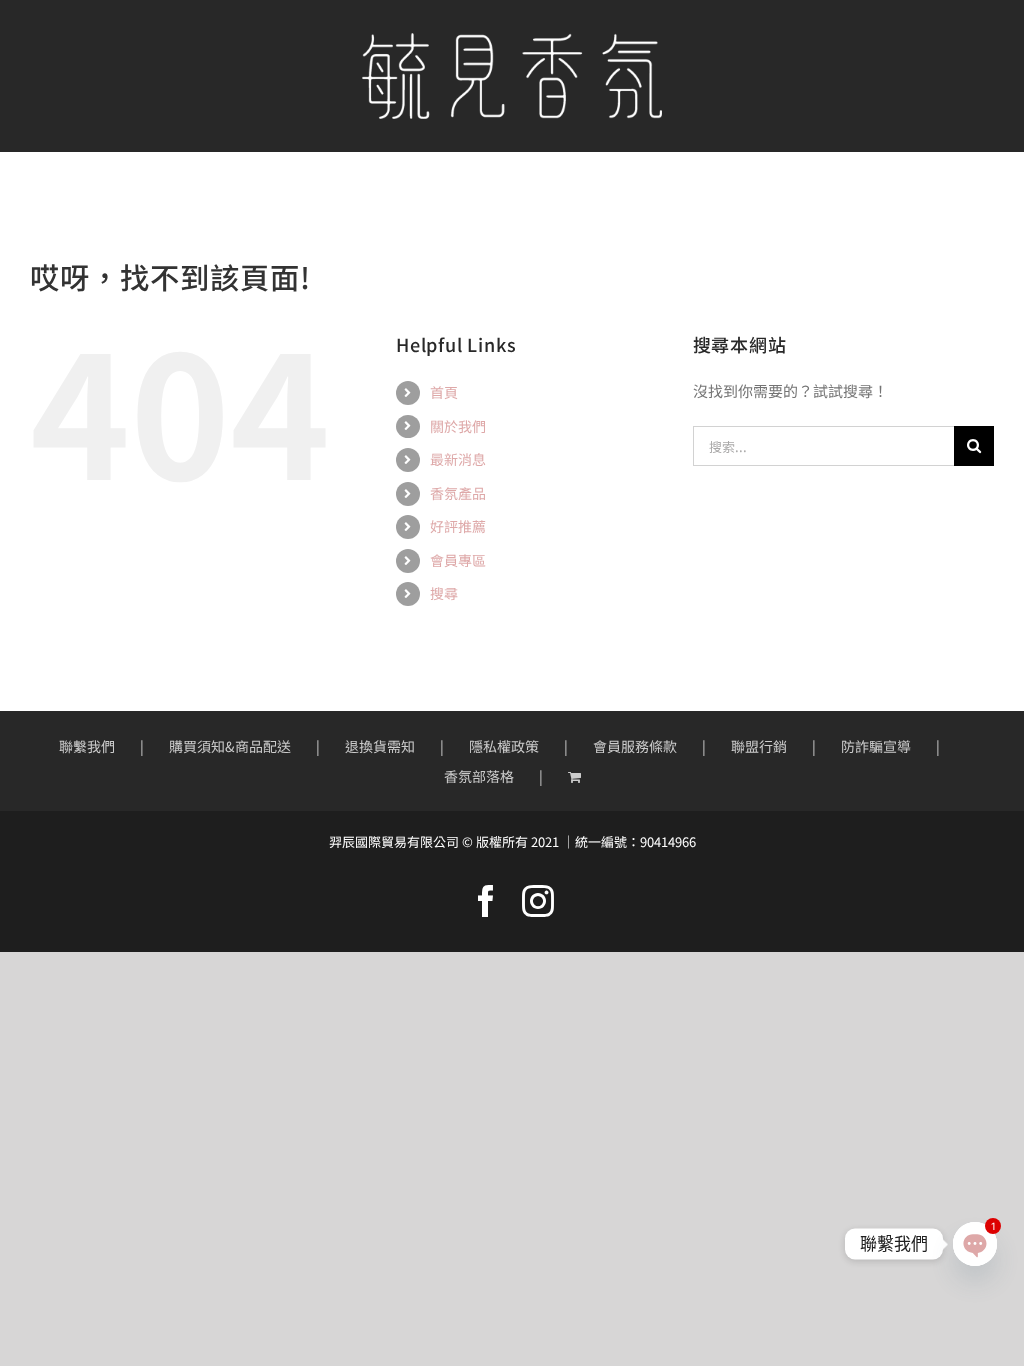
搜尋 (444, 593)
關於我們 (458, 426)
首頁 (444, 392)
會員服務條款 (635, 746)
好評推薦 (458, 526)
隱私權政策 (504, 746)
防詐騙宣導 (876, 746)
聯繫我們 (87, 746)
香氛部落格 (479, 776)
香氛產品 (458, 493)
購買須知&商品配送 (230, 746)
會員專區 (458, 560)
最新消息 (458, 459)
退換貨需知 (380, 746)
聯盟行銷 (759, 746)
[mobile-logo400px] (512, 40)
